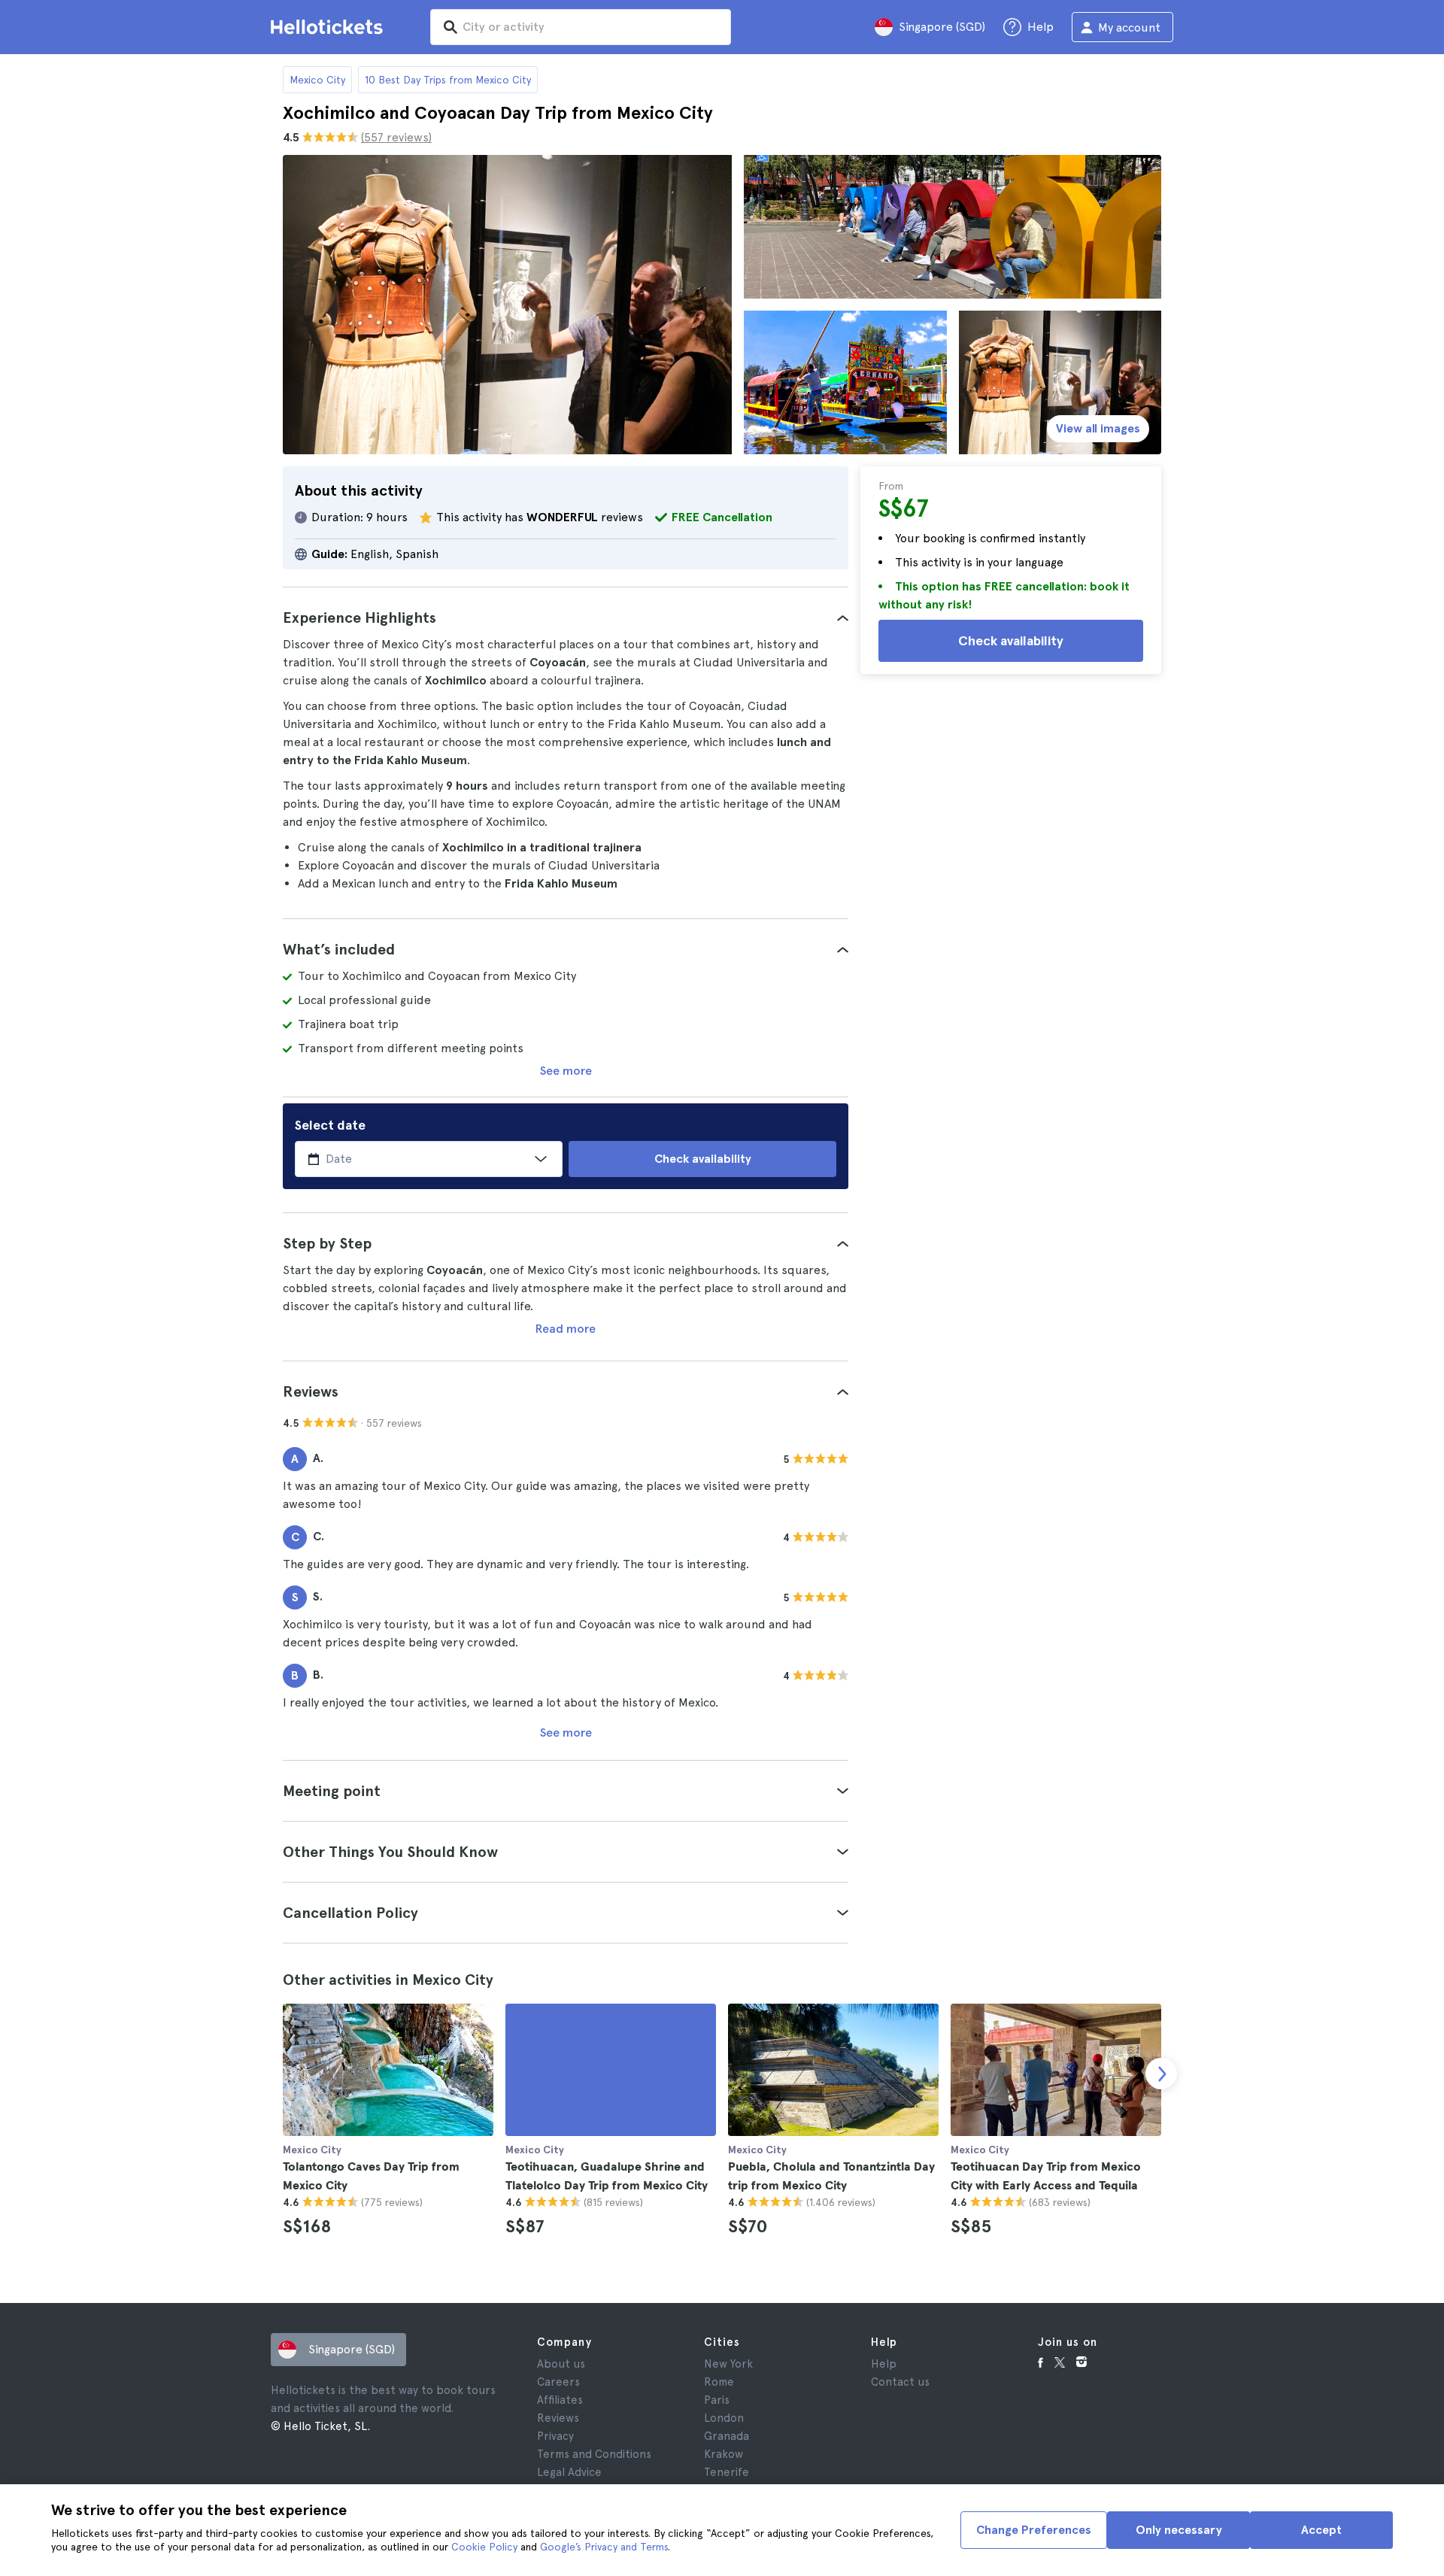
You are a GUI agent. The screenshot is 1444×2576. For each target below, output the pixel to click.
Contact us (900, 2382)
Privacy (555, 2436)
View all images (1098, 428)
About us (561, 2364)
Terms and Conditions (594, 2454)
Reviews (558, 2418)
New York (728, 2364)
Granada (727, 2436)
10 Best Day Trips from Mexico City (448, 80)
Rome (719, 2382)
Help (884, 2364)
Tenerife (727, 2472)
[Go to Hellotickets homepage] (329, 27)
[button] (566, 617)
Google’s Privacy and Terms (604, 2547)
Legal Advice (569, 2472)
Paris (717, 2400)
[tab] (566, 617)
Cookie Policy (484, 2547)
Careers (558, 2382)
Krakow (724, 2454)
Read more (566, 1329)
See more (566, 1071)
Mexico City (317, 80)
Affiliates (560, 2400)
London (724, 2418)
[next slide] (1161, 2074)
